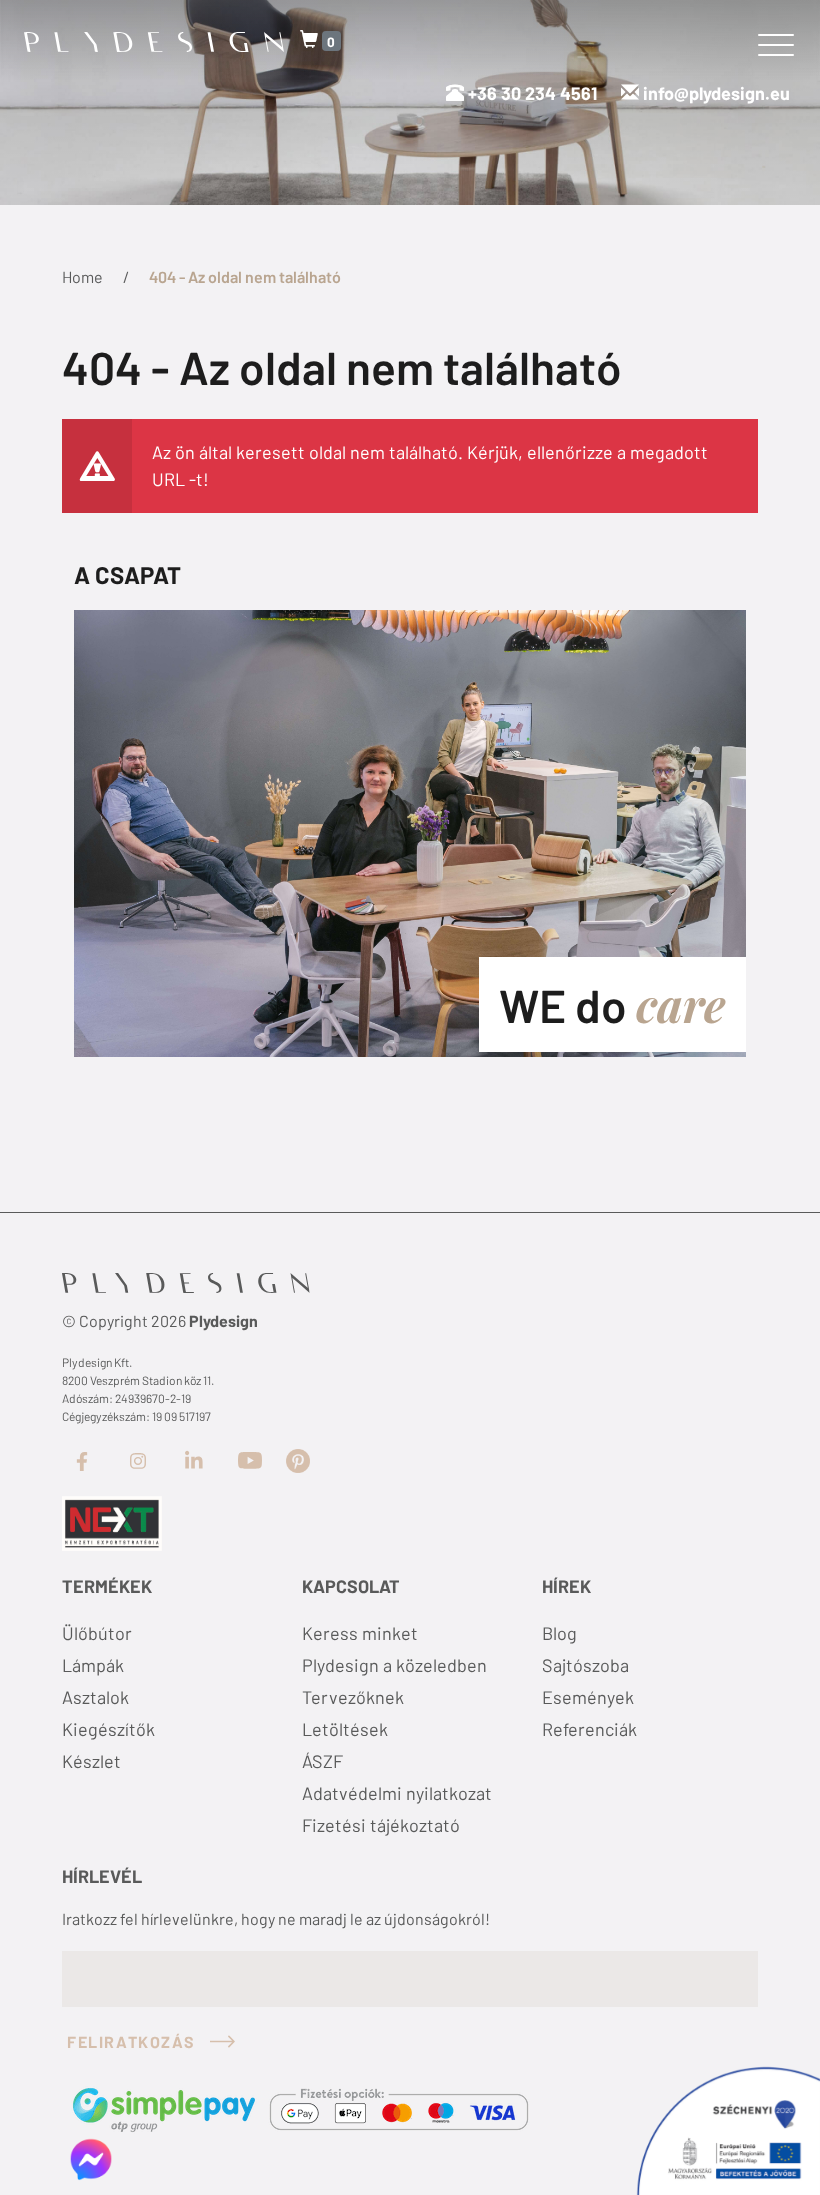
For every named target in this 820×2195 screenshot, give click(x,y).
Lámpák (93, 1665)
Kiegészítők (108, 1729)
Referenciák (589, 1729)
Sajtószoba (585, 1665)
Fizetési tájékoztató (381, 1825)
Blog (559, 1633)
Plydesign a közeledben (394, 1665)
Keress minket (360, 1633)
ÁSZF (322, 1761)
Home (82, 276)
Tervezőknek (353, 1697)
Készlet (91, 1761)
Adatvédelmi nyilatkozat (397, 1793)
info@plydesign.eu (716, 93)
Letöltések (345, 1729)
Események (588, 1697)
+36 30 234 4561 (530, 93)
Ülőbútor (97, 1633)
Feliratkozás (131, 2041)
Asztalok (95, 1697)
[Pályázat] (112, 1522)
